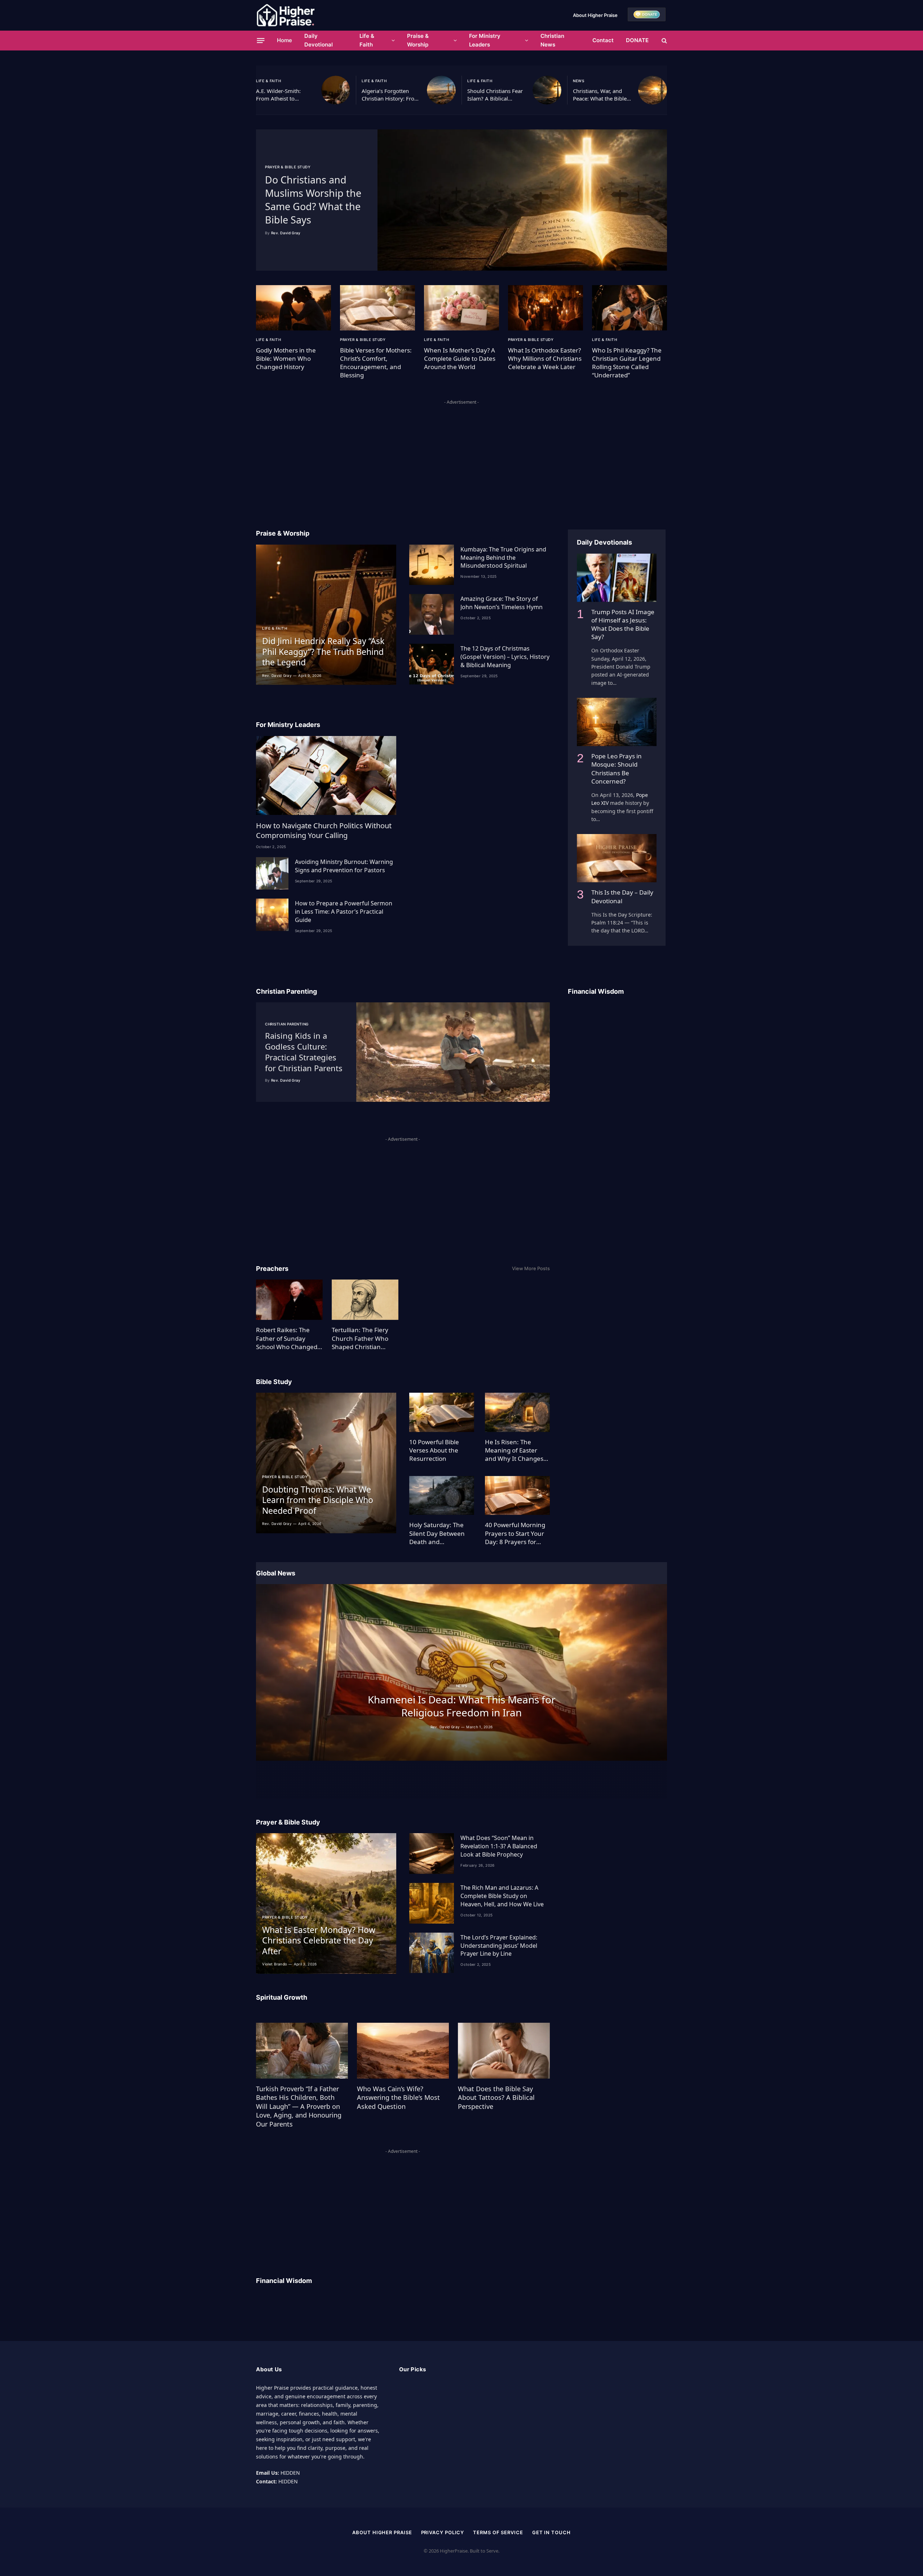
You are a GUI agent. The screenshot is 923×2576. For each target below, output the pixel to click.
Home (284, 40)
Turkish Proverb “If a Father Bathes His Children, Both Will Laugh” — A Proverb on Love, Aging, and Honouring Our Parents (299, 2106)
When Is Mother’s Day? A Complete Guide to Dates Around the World (460, 358)
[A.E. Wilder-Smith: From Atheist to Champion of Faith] (336, 90)
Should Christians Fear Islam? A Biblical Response (495, 95)
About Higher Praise (595, 15)
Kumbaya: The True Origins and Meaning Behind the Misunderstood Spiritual (503, 558)
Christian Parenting (287, 1024)
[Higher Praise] (286, 15)
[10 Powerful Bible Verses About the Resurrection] (442, 1412)
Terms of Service (498, 2532)
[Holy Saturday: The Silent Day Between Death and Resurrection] (442, 1496)
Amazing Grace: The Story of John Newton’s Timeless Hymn (502, 603)
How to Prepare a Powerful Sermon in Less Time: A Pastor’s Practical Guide (344, 912)
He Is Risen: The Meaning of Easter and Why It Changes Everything (514, 1450)
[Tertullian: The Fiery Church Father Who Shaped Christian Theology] (365, 1300)
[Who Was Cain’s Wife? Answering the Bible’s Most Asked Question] (403, 2050)
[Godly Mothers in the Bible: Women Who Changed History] (293, 308)
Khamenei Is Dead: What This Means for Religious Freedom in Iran (462, 1706)
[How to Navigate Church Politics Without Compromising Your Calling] (326, 775)
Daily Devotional (319, 40)
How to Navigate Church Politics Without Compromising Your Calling (324, 830)
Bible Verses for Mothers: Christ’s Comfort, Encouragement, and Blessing (376, 363)
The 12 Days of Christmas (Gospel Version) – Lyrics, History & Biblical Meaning (505, 657)
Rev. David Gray (286, 233)
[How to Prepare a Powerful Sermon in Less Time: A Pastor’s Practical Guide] (272, 915)
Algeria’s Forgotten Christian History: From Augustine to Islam (390, 95)
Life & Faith (367, 40)
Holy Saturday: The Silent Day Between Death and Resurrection (437, 1533)
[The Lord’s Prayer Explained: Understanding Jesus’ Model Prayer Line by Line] (432, 1953)
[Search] (664, 41)
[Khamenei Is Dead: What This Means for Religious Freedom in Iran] (461, 1672)
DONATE (637, 40)
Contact (603, 40)
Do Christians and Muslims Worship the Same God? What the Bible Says (313, 200)
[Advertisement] (461, 457)
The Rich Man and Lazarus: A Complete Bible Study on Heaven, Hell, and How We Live (502, 1896)
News (578, 81)
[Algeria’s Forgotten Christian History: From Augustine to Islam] (441, 90)
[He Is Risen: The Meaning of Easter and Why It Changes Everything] (517, 1412)
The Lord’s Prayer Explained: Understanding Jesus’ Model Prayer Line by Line (499, 1946)
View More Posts (531, 1268)
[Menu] (261, 40)
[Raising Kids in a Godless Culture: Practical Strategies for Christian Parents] (453, 1052)
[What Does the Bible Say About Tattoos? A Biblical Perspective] (504, 2050)
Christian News (552, 40)
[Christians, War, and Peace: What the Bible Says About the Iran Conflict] (653, 90)
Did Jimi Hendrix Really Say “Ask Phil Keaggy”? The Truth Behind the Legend (323, 652)
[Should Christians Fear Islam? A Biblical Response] (547, 90)
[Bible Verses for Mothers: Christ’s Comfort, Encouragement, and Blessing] (377, 308)
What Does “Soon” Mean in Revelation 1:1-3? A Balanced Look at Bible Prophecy (499, 1846)
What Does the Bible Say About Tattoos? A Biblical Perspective (496, 2098)
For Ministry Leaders (485, 40)
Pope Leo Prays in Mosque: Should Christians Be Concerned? (617, 768)
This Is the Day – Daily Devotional (622, 896)
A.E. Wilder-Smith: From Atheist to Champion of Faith (279, 95)
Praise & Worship (418, 40)
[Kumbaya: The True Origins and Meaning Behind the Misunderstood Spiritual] (432, 565)
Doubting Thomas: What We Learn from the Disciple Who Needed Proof (318, 1500)
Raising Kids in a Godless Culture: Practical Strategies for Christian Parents (304, 1052)
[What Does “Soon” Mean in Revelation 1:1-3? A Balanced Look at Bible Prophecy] (432, 1854)
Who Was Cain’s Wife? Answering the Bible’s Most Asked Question (398, 2098)
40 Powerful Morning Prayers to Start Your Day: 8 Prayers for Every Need (515, 1533)
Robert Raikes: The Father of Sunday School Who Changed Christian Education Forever (287, 1338)
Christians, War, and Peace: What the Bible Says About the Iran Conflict (600, 95)
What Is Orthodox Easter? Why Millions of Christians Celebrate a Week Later (545, 358)
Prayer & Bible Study (288, 167)
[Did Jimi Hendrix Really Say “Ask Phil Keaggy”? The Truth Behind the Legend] (326, 615)
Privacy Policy (443, 2532)
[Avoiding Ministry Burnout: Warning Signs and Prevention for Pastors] (272, 873)
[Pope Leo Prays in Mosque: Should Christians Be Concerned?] (617, 722)
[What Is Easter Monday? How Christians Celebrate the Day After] (326, 1903)
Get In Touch (551, 2532)
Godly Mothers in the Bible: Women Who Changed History (286, 358)
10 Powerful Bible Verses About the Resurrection (434, 1450)
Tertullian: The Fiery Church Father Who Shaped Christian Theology (360, 1338)
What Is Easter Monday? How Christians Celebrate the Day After (319, 1941)
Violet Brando (275, 1964)
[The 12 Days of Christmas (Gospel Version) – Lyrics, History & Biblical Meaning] (432, 664)
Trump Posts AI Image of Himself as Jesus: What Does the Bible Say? (623, 624)
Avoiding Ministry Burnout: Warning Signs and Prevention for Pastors (344, 866)
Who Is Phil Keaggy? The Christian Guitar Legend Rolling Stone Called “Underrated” (627, 363)
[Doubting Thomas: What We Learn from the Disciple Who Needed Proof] (326, 1463)
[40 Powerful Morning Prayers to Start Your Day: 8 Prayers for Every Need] (517, 1496)
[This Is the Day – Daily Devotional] (617, 858)
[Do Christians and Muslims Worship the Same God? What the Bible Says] (522, 200)
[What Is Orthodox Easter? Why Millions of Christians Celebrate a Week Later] (546, 308)
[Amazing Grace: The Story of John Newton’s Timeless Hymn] (432, 614)
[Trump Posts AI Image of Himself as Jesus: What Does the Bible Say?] (617, 578)
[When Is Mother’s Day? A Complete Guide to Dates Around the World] (461, 308)
